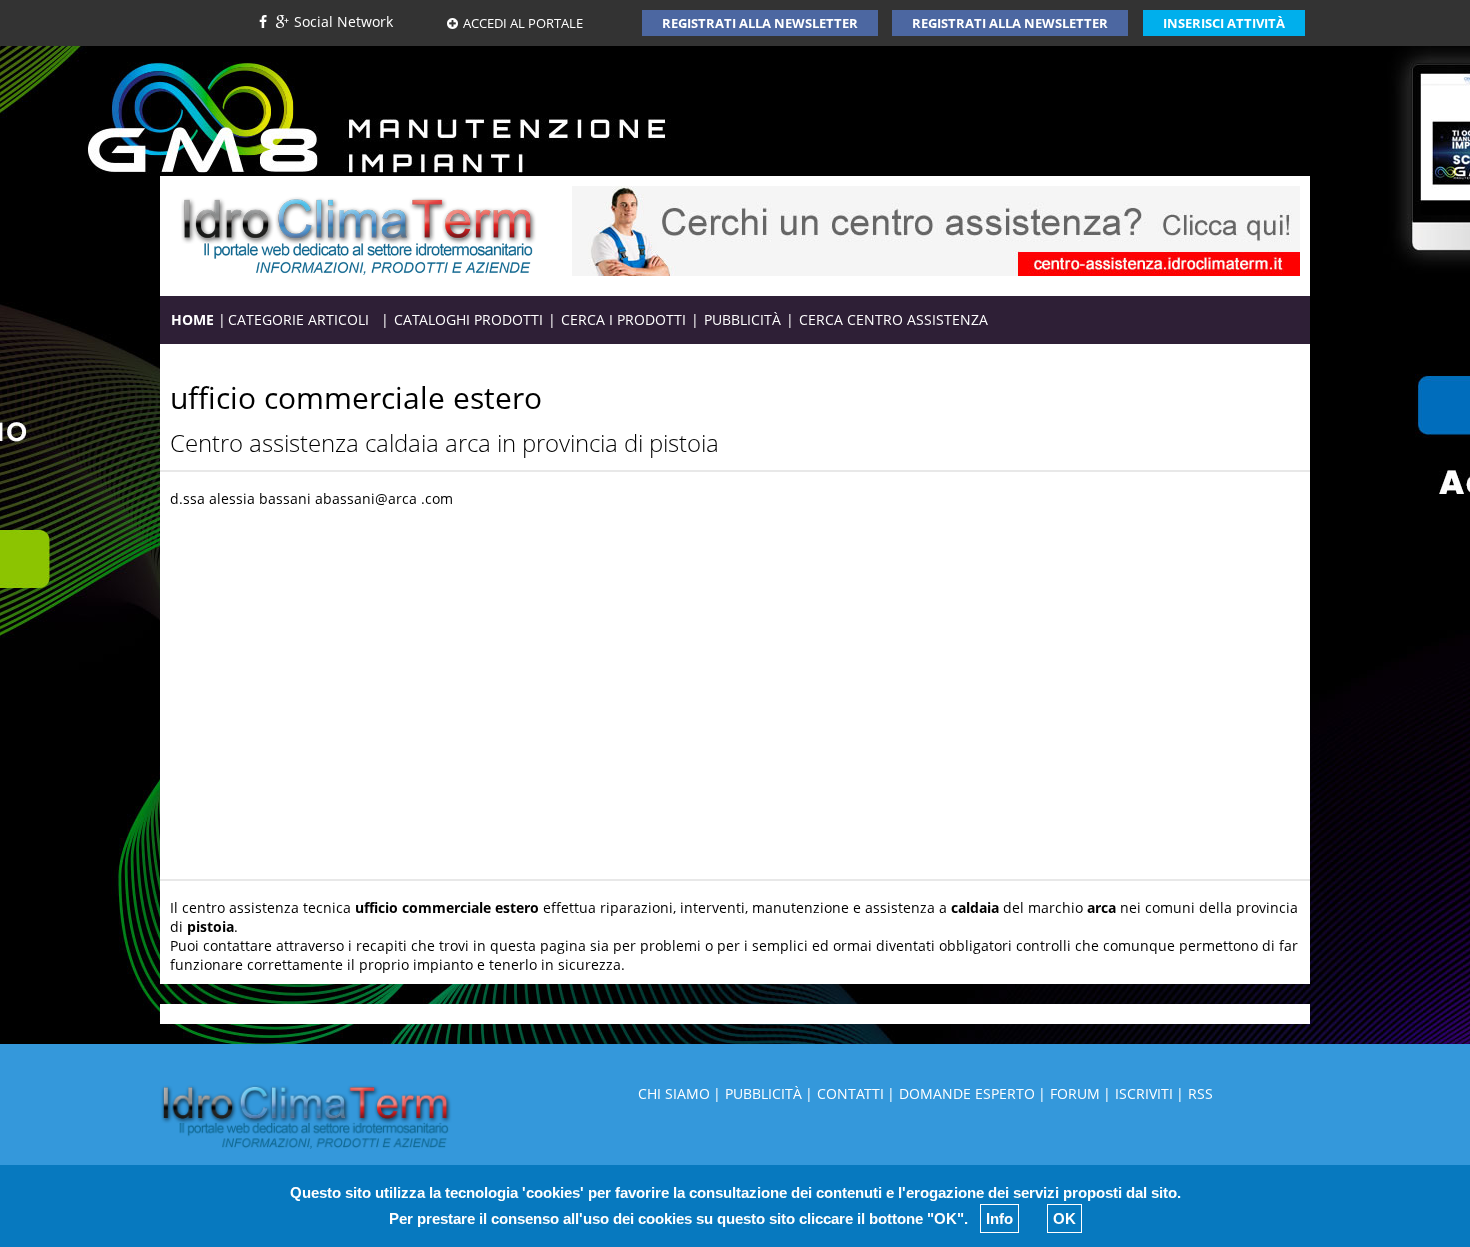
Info (999, 1218)
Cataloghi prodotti (468, 319)
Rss (1200, 1093)
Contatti (850, 1093)
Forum (1075, 1093)
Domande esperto (967, 1093)
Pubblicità (742, 319)
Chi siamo (674, 1093)
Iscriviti (1144, 1093)
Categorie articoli (304, 319)
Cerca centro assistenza (893, 319)
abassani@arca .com (384, 498)
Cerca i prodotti (623, 319)
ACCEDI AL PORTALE (523, 23)
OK (1064, 1218)
